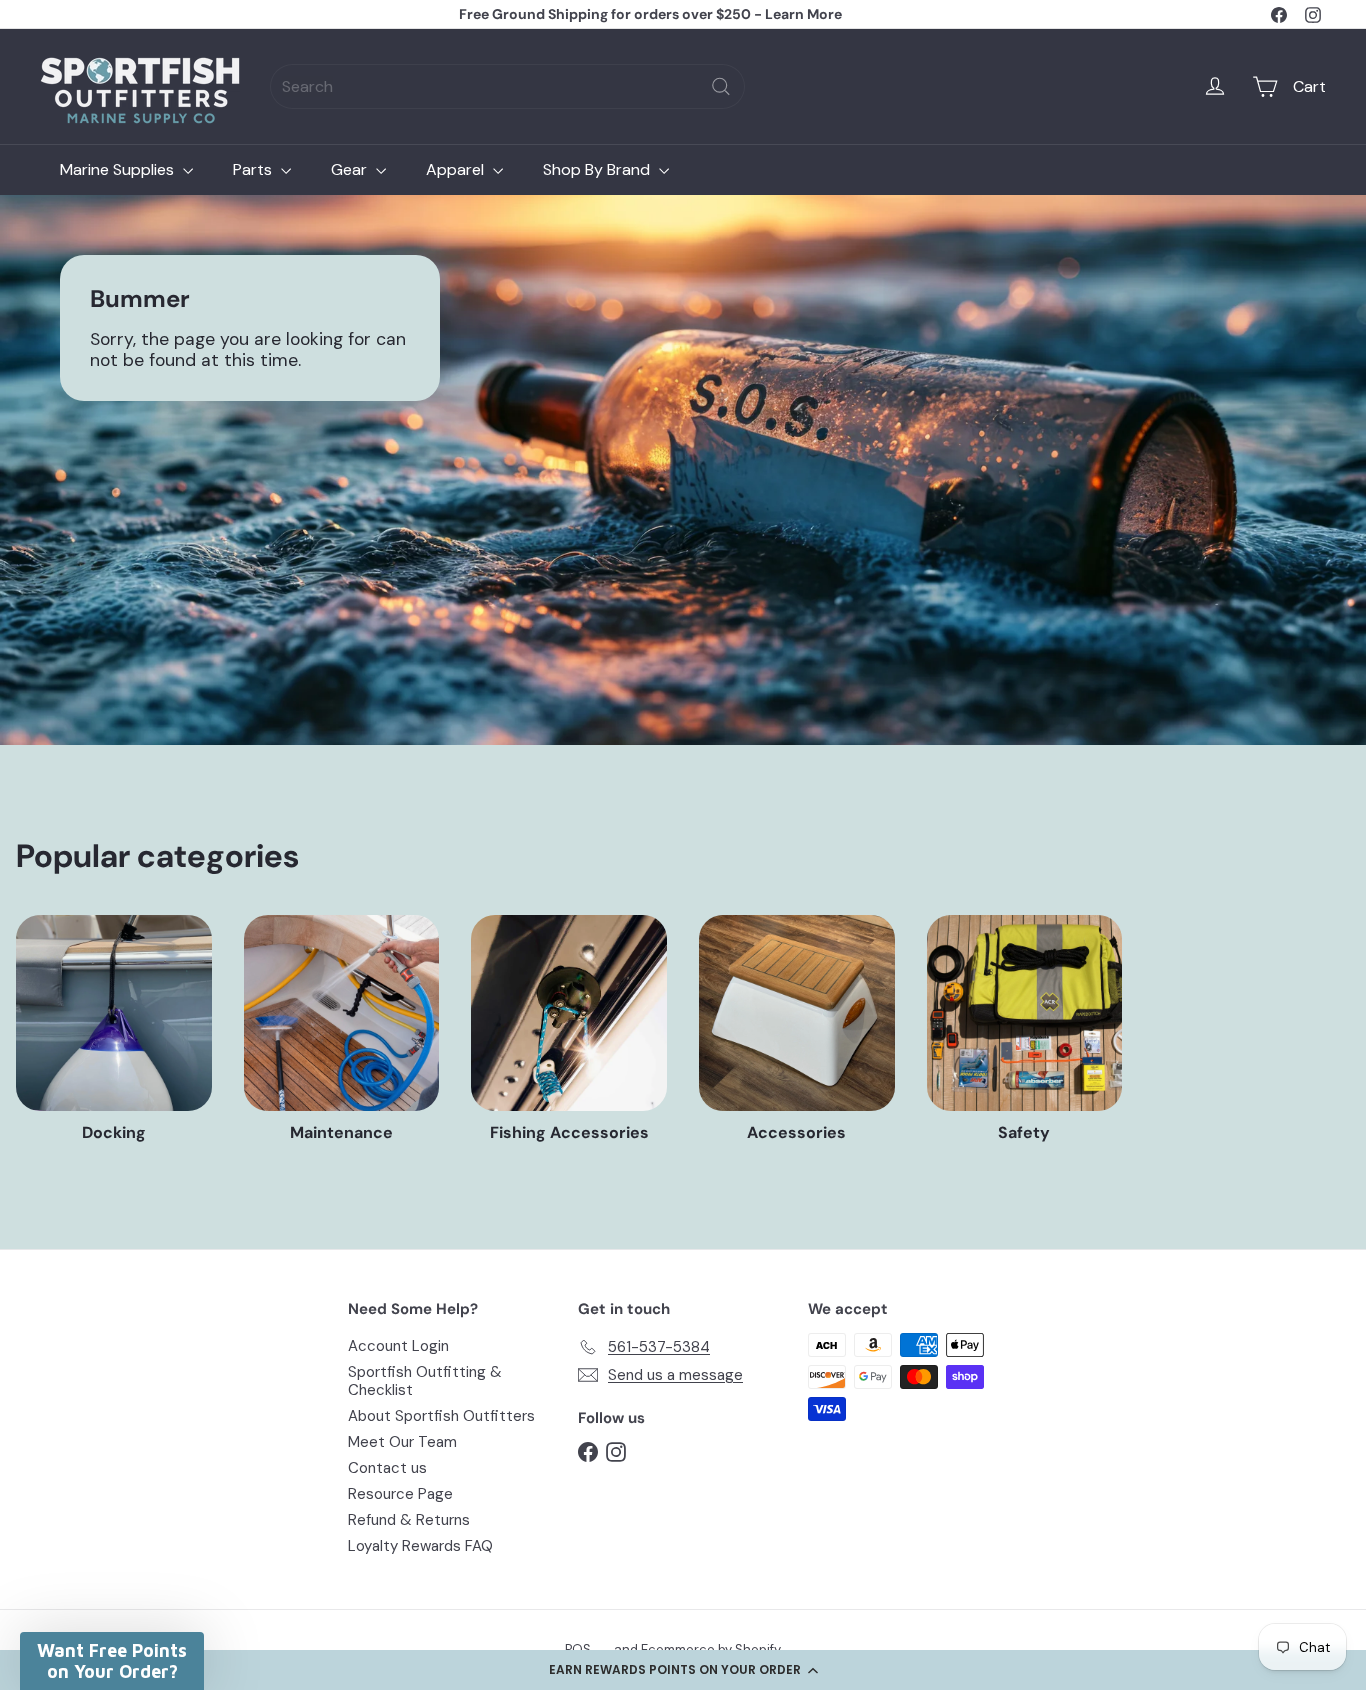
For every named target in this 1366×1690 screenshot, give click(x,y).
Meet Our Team (402, 1442)
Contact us (387, 1468)
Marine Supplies (119, 169)
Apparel (457, 169)
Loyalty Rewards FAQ (420, 1546)
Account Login (398, 1346)
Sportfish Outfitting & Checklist (425, 1381)
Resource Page (400, 1494)
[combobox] (507, 86)
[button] (683, 1670)
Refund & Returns (409, 1520)
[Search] (721, 86)
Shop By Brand (598, 169)
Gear (351, 169)
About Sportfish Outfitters (441, 1416)
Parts (254, 169)
